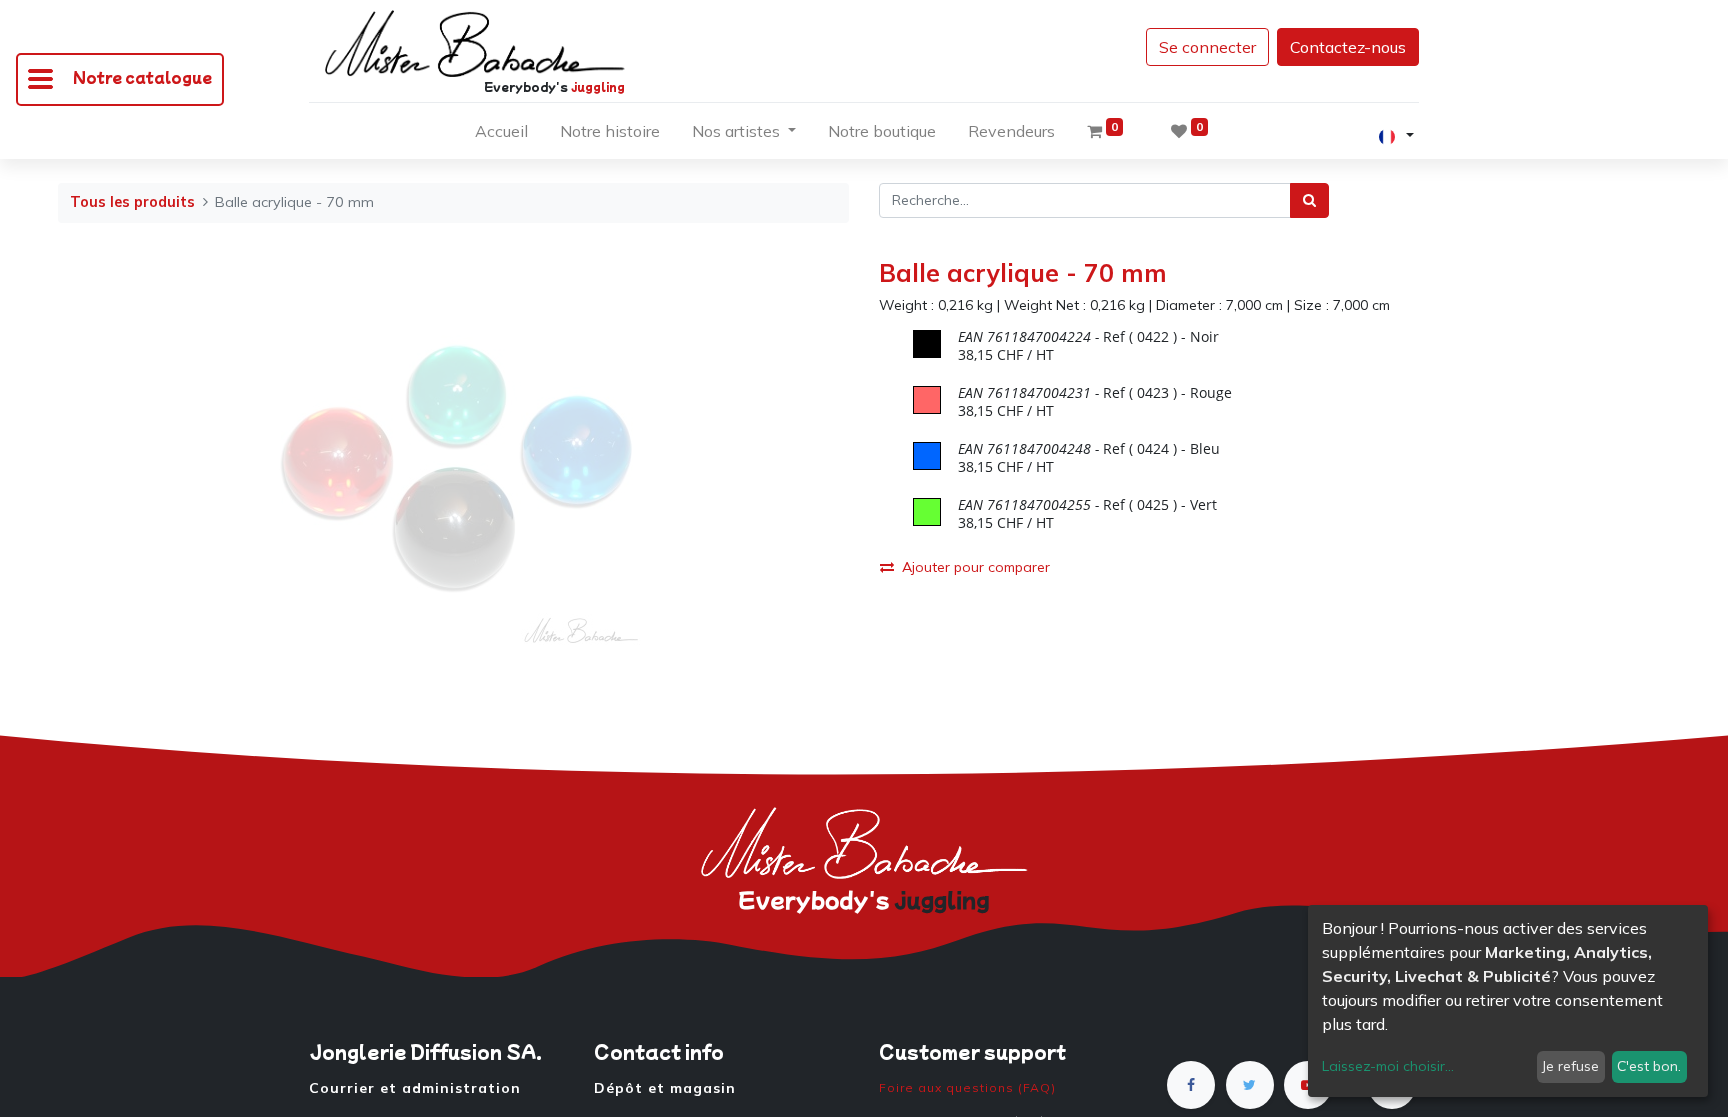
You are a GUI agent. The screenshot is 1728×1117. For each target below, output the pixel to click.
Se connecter (1207, 47)
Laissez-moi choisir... (1388, 1066)
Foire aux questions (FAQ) (967, 1087)
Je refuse (1570, 1066)
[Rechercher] (1309, 200)
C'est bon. (1649, 1066)
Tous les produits (132, 202)
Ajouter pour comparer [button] (976, 567)
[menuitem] (501, 135)
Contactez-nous (1348, 47)
